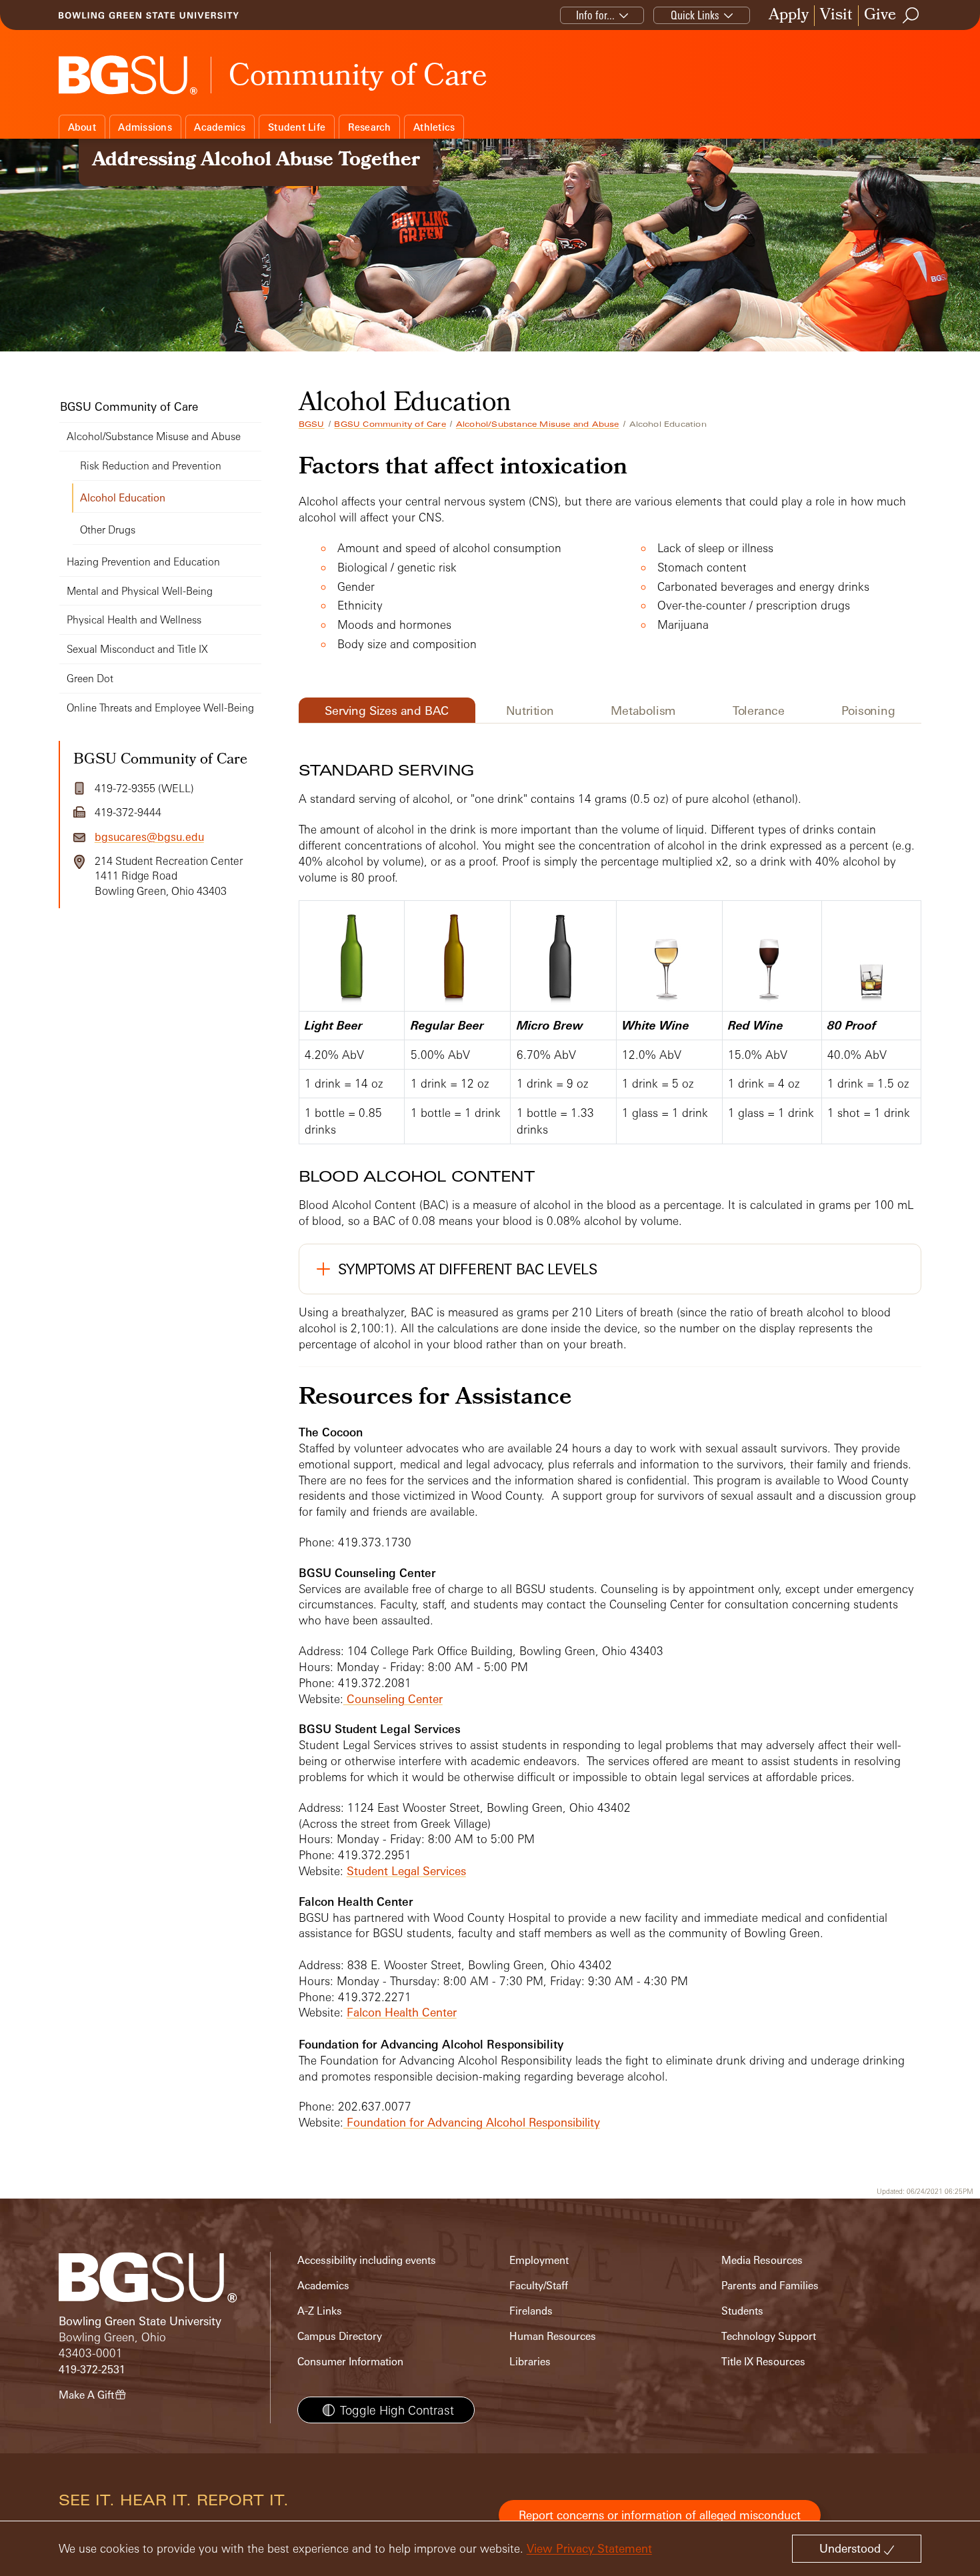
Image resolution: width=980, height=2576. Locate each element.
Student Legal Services (406, 1871)
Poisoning (868, 710)
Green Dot (90, 679)
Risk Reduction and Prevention (151, 466)
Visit (836, 16)
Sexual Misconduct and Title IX (137, 649)
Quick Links (695, 15)
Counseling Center (393, 1699)
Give (880, 16)
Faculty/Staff (539, 2286)
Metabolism (643, 710)
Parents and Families (770, 2286)
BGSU (312, 424)
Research (370, 127)
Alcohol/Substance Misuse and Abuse (538, 424)
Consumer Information (350, 2362)
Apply (789, 16)
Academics (220, 127)
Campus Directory (340, 2336)
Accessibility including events (367, 2260)
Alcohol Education (123, 498)
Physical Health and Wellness (134, 620)
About (82, 127)
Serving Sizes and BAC (387, 710)
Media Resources (762, 2260)
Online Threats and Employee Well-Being (160, 708)
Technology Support (769, 2336)
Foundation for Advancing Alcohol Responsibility (472, 2122)
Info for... (595, 15)
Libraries (530, 2362)
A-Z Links (320, 2311)
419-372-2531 (92, 2370)
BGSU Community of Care (390, 424)
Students (742, 2311)
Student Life (297, 127)
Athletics (434, 127)
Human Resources (553, 2336)
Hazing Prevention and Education (143, 562)
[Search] (911, 15)
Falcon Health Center (402, 2012)
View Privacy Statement (589, 2548)
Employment (539, 2260)
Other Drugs (108, 530)
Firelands (531, 2311)
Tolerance (759, 710)
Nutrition (530, 710)
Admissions (145, 127)
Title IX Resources (763, 2362)
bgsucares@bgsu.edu (149, 837)
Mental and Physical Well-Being (140, 591)
